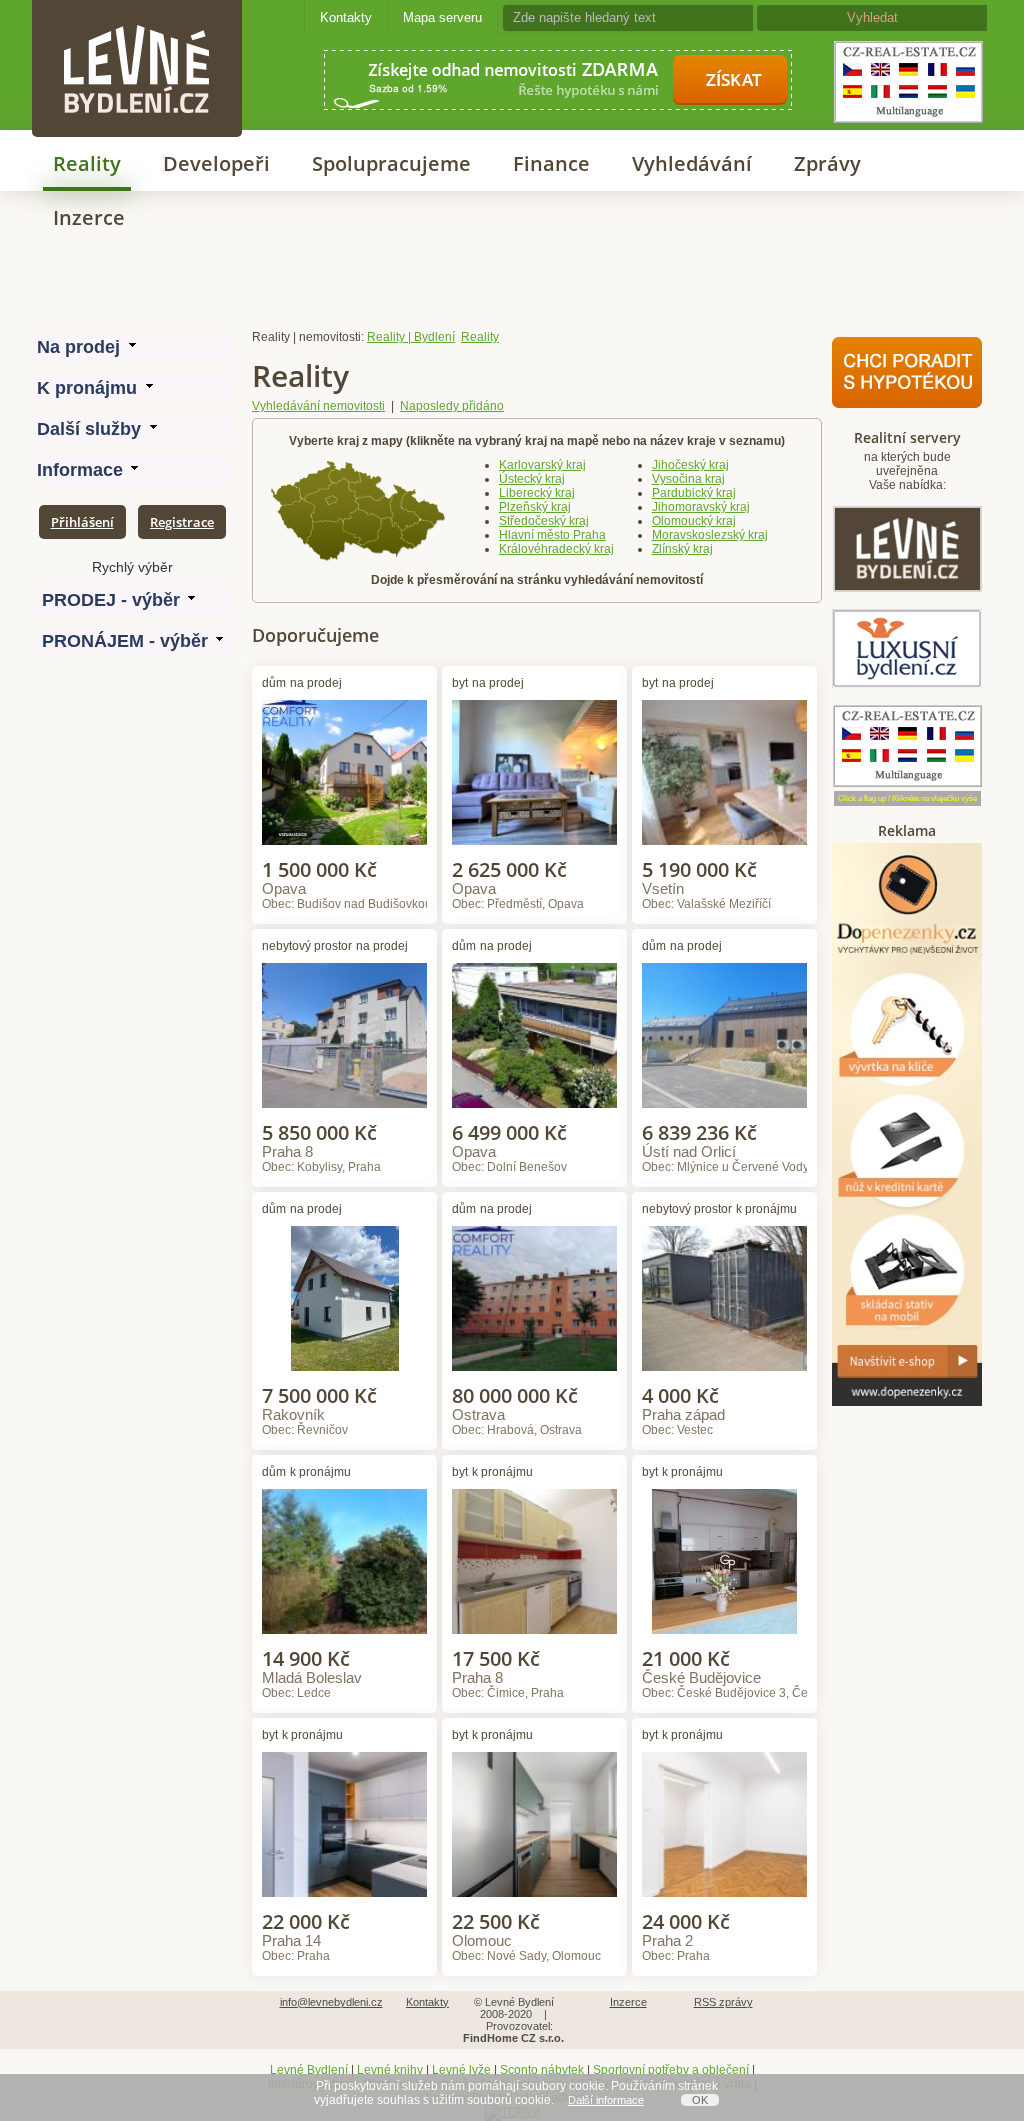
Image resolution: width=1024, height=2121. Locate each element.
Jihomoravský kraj (701, 507)
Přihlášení (82, 522)
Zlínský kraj (682, 549)
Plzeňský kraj (535, 507)
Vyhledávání (692, 163)
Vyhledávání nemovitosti (318, 406)
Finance (551, 163)
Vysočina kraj (688, 479)
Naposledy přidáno (452, 406)
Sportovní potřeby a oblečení (671, 2070)
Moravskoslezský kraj (710, 535)
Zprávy (827, 163)
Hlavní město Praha (552, 535)
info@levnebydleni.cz (331, 2002)
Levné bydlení (137, 34)
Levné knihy (390, 2070)
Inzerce (89, 217)
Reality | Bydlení (411, 337)
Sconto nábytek (542, 2070)
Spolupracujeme (391, 163)
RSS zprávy (723, 2002)
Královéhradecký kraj (556, 549)
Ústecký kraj (532, 479)
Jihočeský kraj (690, 465)
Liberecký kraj (537, 493)
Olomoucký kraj (694, 521)
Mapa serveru (442, 17)
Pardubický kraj (694, 493)
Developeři (216, 163)
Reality (87, 163)
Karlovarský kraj (542, 465)
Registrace (182, 522)
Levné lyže (461, 2070)
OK (700, 2100)
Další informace (606, 2100)
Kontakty (346, 17)
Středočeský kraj (544, 521)
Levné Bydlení (309, 2070)
